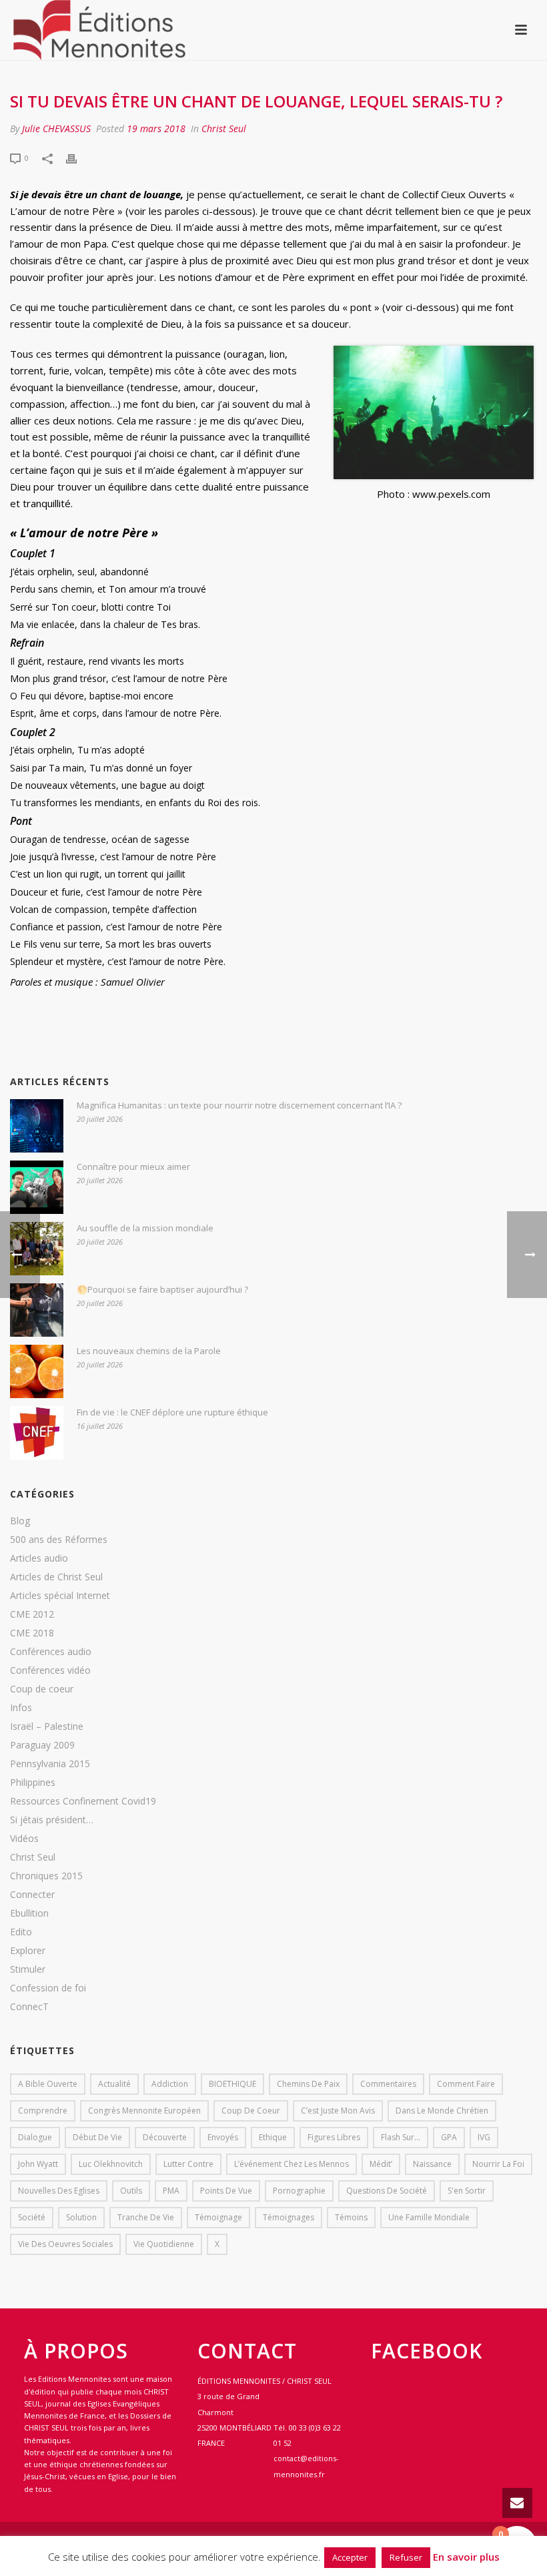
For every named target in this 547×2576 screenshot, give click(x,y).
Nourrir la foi (498, 2164)
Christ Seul (224, 128)
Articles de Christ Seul (56, 1577)
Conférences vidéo (50, 1670)
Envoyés (223, 2137)
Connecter (32, 1895)
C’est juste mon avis (338, 2111)
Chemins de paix (308, 2084)
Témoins (351, 2217)
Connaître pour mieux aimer (133, 1167)
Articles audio (39, 1558)
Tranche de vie (146, 2217)
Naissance (432, 2164)
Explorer (28, 1951)
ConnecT (29, 2007)
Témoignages (289, 2217)
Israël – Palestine (47, 1726)
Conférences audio (51, 1652)
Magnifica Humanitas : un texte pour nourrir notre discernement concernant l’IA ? (239, 1105)
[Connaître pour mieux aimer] (37, 1187)
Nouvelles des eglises (59, 2191)
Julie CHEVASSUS (56, 128)
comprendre (43, 2111)
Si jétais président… (52, 1820)
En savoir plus (466, 2557)
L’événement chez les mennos (292, 2164)
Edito (21, 1932)
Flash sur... (401, 2137)
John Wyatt (38, 2164)
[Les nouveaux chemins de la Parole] (37, 1371)
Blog (20, 1521)
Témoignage (218, 2217)
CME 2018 (32, 1633)
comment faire (466, 2084)
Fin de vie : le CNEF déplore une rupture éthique (172, 1412)
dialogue (35, 2137)
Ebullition (29, 1913)
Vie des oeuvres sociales (65, 2244)
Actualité (114, 2084)
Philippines (33, 1783)
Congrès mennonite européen (144, 2111)
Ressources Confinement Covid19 (83, 1801)
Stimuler (28, 1969)
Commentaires (388, 2084)
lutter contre (188, 2164)
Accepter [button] (350, 2557)
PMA (171, 2191)
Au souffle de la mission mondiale (145, 1228)
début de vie (97, 2137)
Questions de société (387, 2191)
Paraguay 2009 (42, 1745)
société (32, 2217)
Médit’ (381, 2164)
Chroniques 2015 (46, 1876)
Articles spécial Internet (60, 1596)
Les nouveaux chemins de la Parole (149, 1351)
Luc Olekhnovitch (111, 2164)
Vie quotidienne (164, 2244)
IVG (484, 2137)
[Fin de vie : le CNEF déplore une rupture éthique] (37, 1433)
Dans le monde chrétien (442, 2111)
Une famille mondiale (429, 2217)
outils (131, 2191)
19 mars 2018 (156, 128)
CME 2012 (32, 1614)
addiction (170, 2084)
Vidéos (24, 1839)
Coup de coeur (42, 1689)
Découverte (165, 2137)
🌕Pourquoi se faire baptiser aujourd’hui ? (162, 1289)
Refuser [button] (406, 2557)
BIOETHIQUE (232, 2084)
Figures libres (334, 2137)
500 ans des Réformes (59, 1540)
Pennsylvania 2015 (50, 1764)
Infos (21, 1708)
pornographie (299, 2191)
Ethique (273, 2137)
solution (81, 2217)
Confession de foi (48, 1988)
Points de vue (226, 2191)
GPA (449, 2137)
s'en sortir (467, 2191)
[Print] (78, 157)
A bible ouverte (48, 2084)
